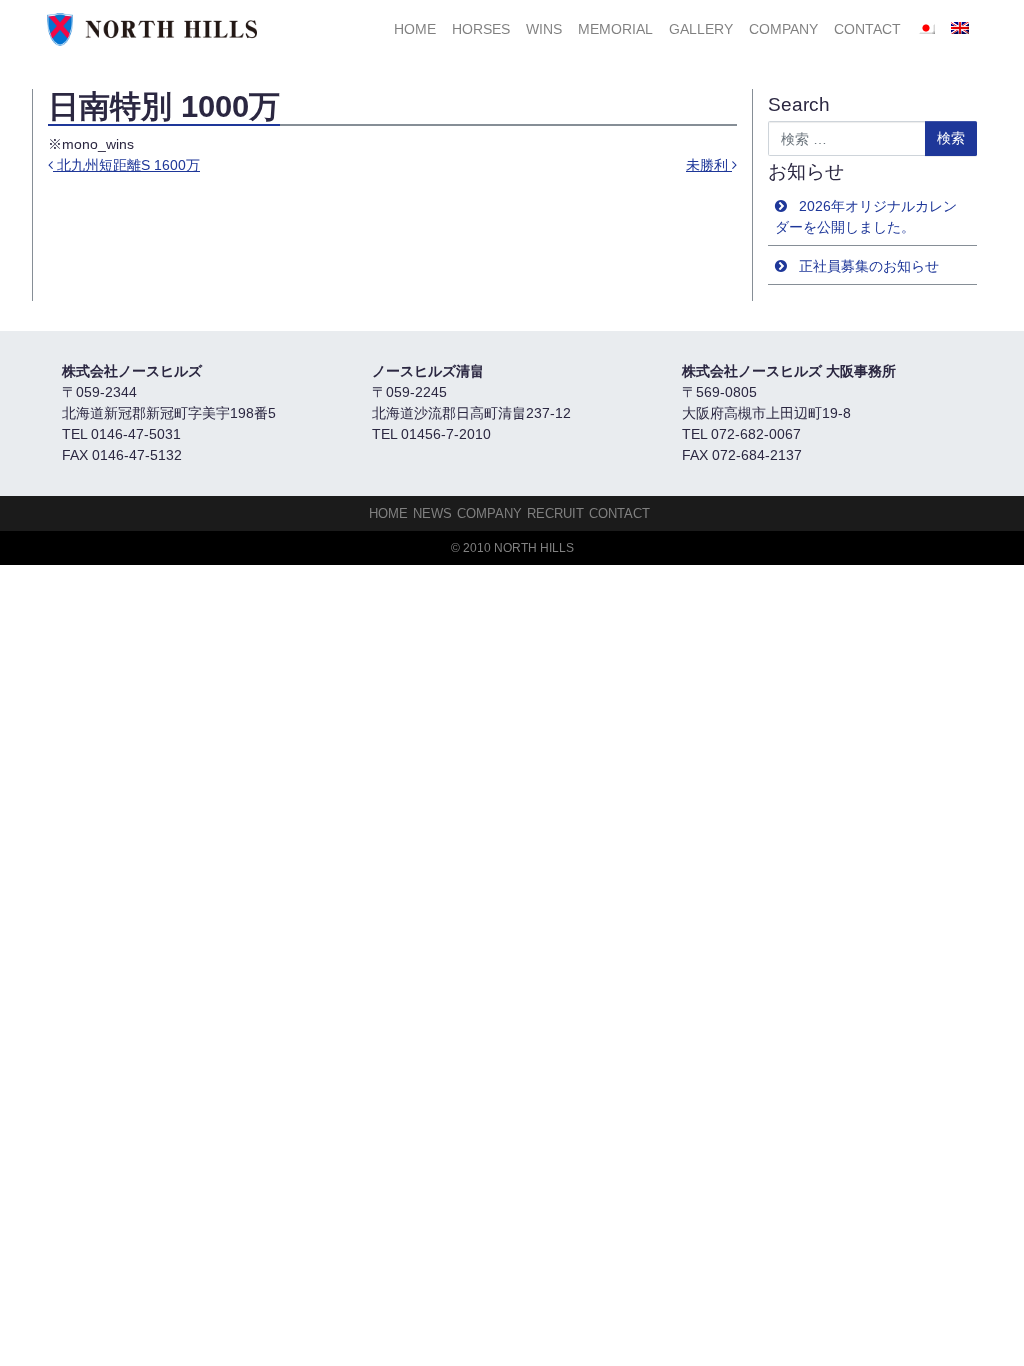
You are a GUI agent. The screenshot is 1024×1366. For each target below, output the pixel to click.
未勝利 (709, 165)
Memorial (615, 29)
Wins (544, 29)
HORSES (481, 29)
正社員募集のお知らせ (869, 266)
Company (783, 29)
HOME (415, 29)
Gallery (701, 29)
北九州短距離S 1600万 (126, 165)
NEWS (432, 513)
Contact (867, 29)
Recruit (555, 513)
